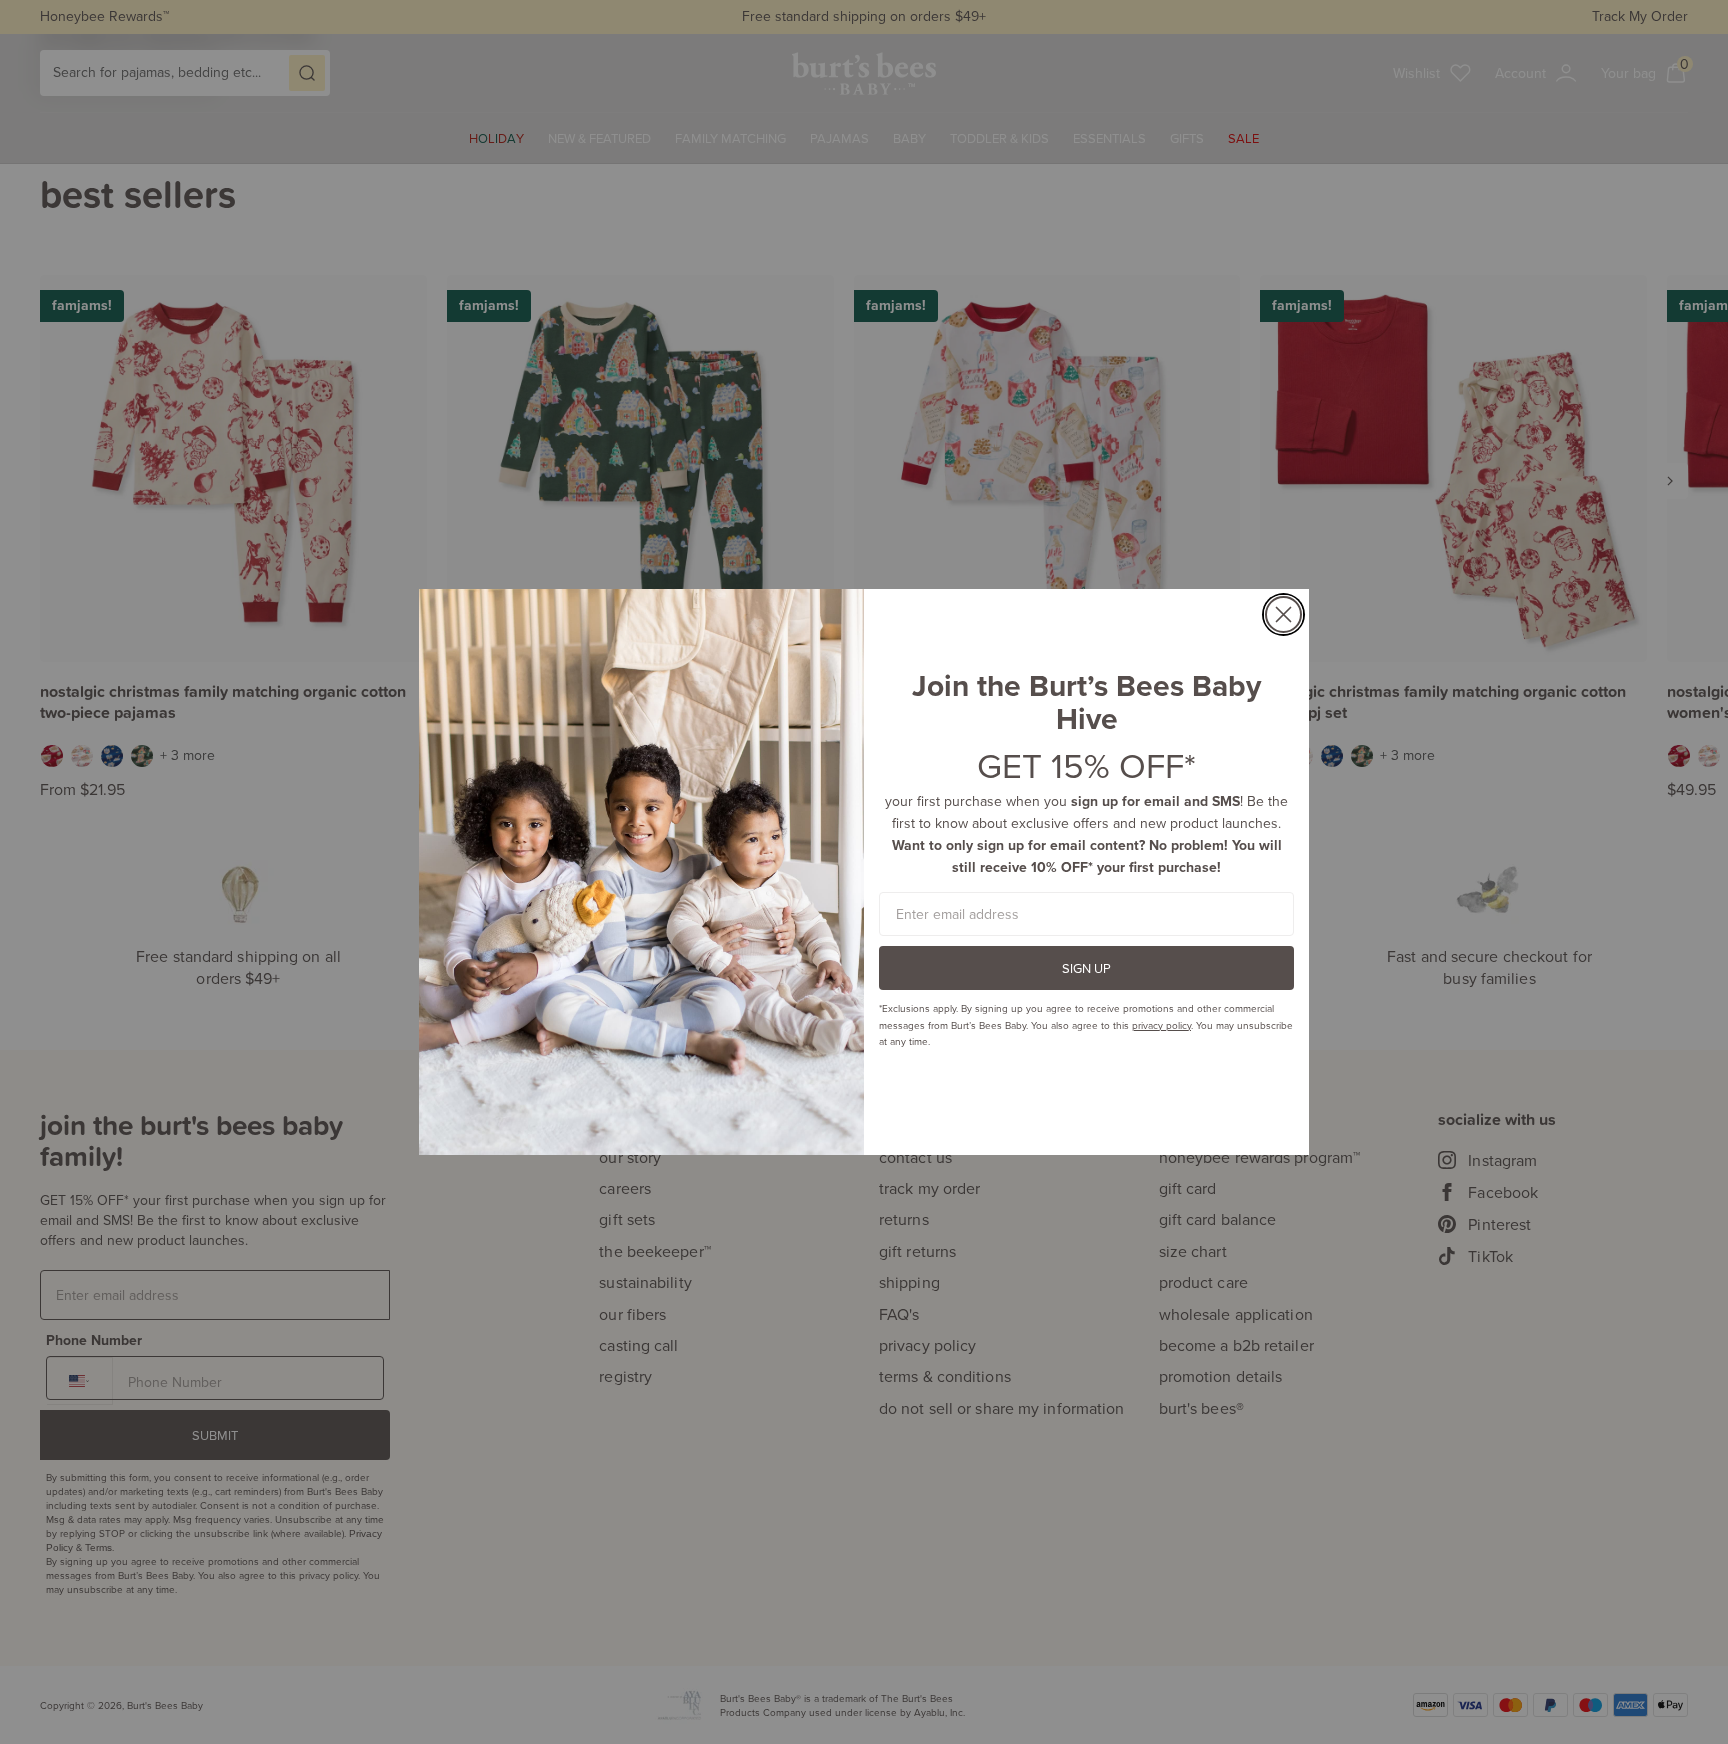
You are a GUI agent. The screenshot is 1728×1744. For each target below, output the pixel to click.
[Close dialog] (1283, 614)
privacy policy (1161, 1025)
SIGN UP (1086, 968)
